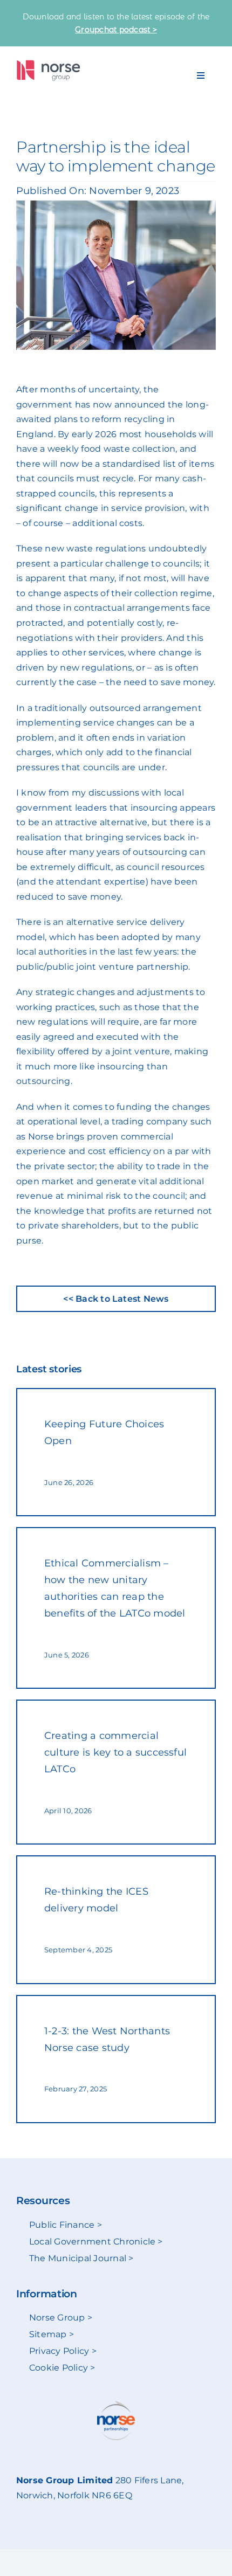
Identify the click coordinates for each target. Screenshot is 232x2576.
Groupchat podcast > (116, 30)
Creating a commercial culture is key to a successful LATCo (115, 1752)
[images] (49, 64)
